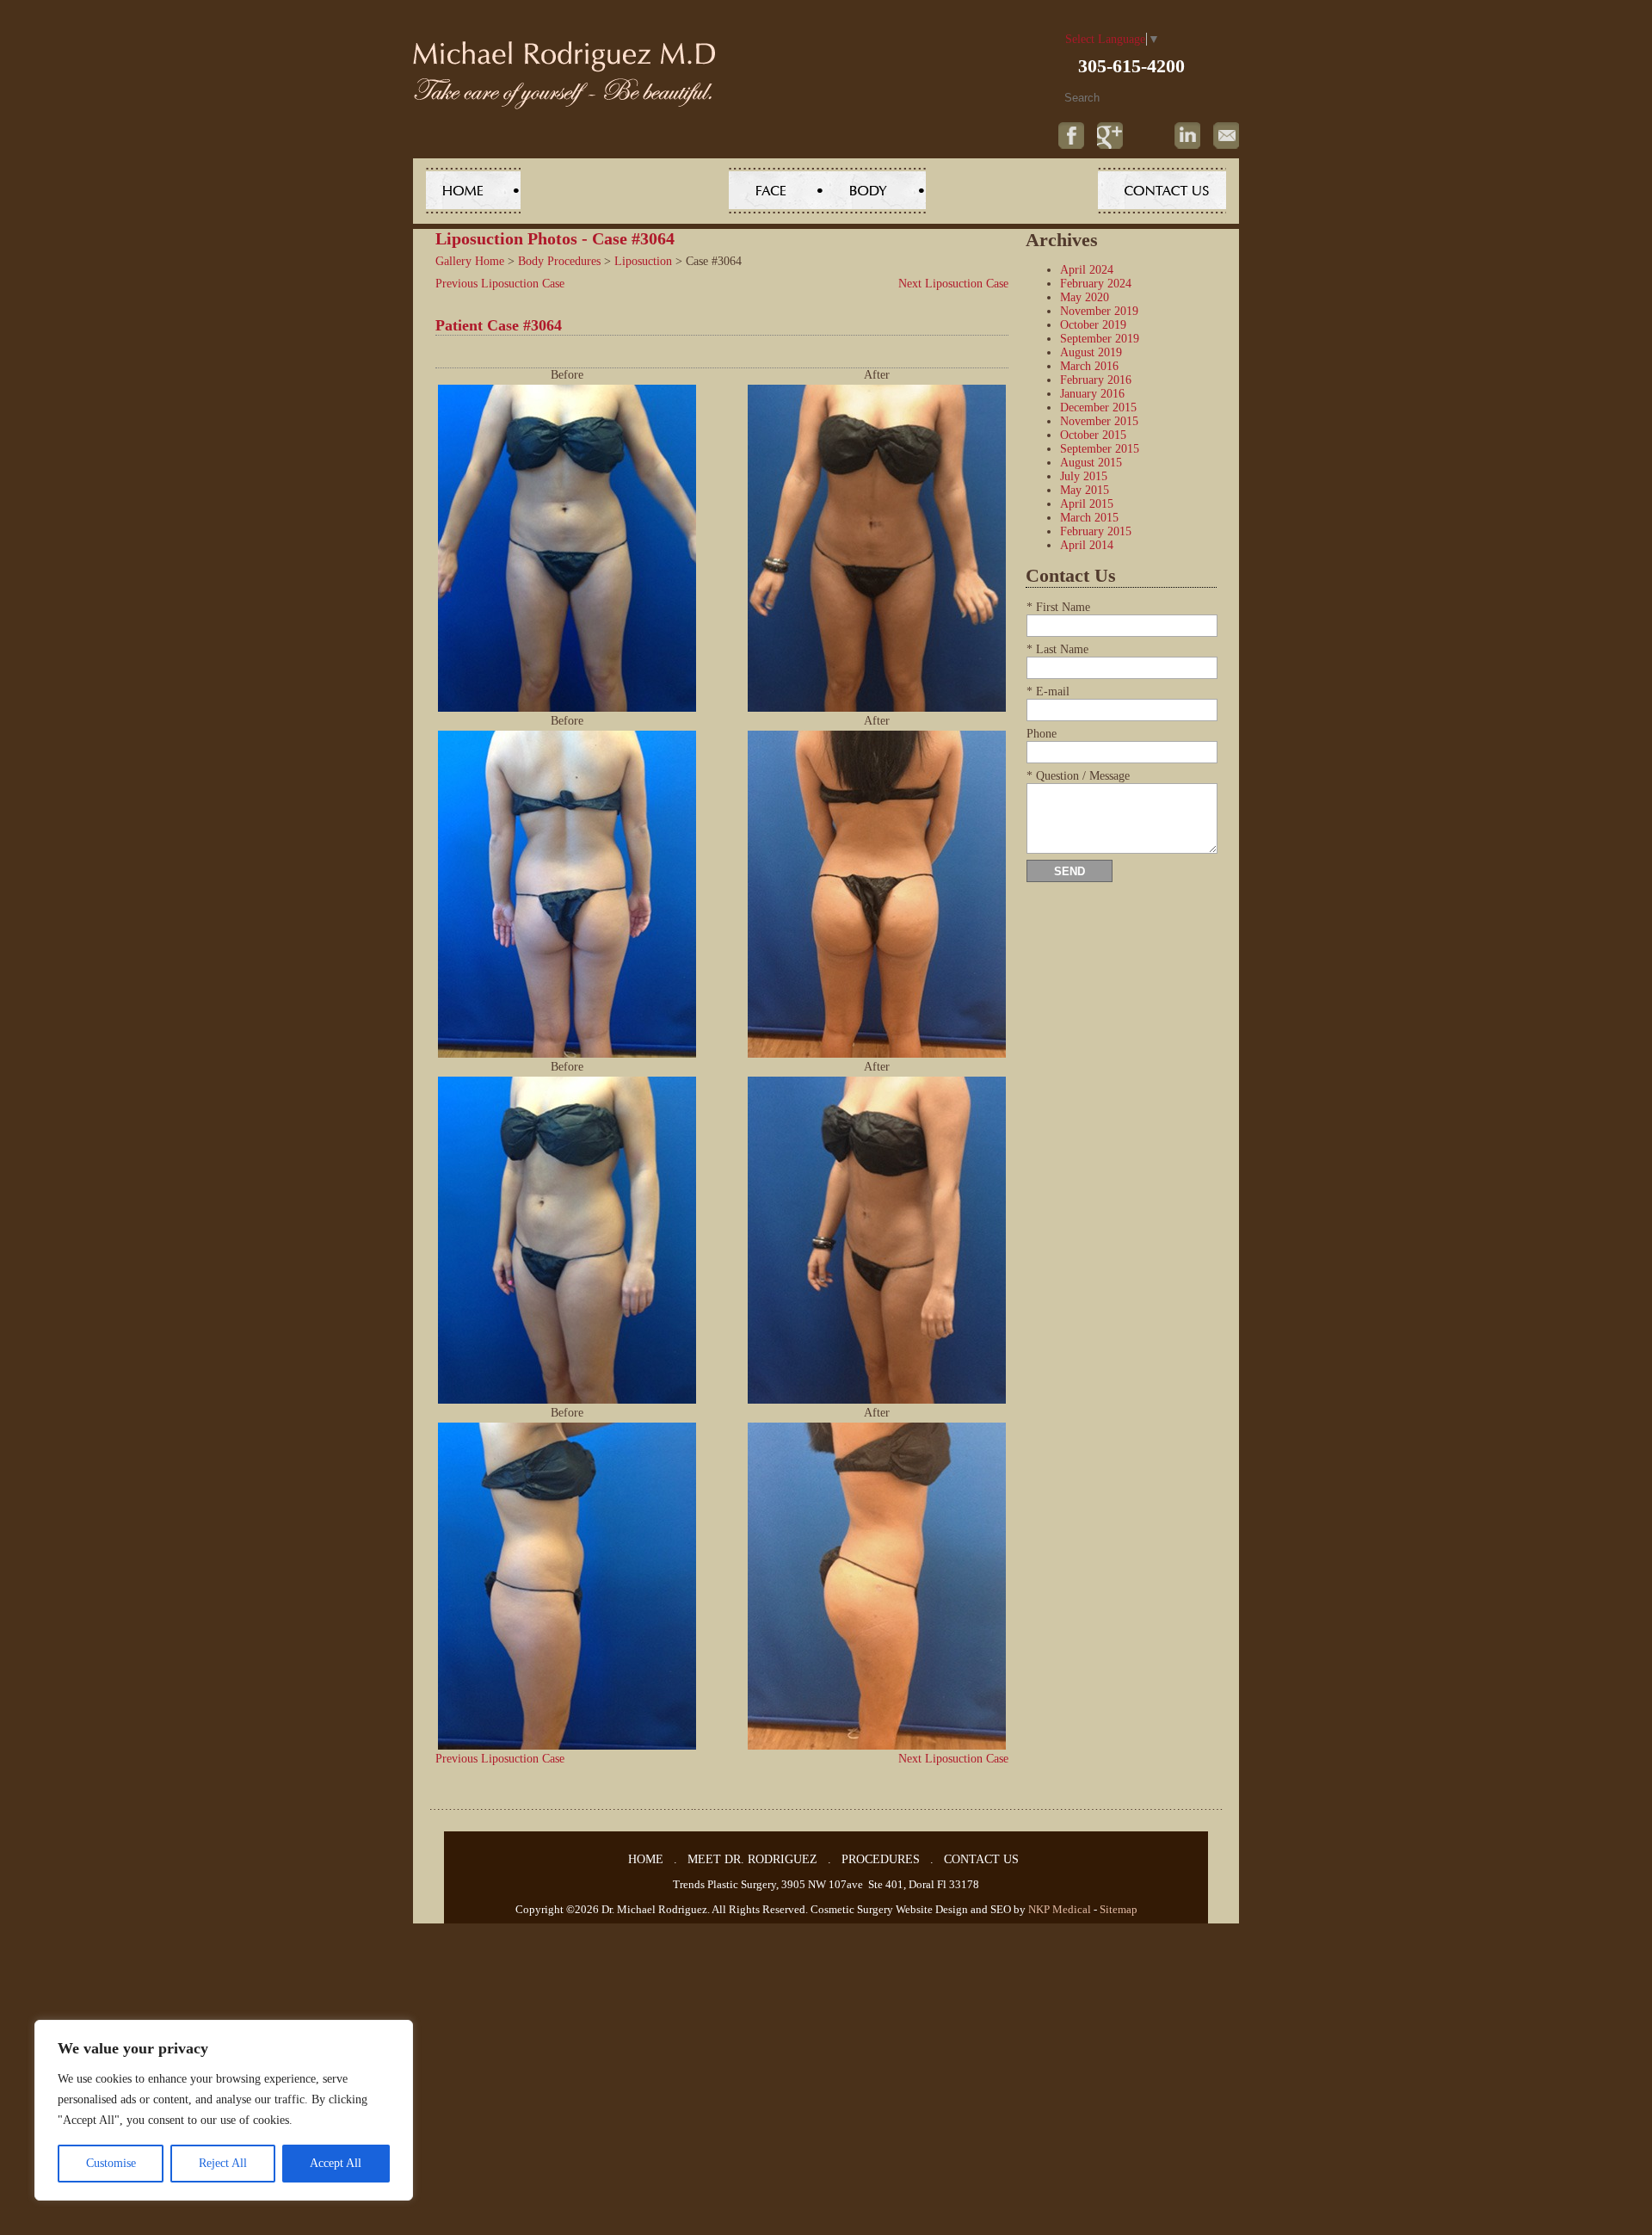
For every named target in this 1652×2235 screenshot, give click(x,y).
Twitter (1149, 136)
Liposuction (643, 261)
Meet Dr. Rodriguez (625, 191)
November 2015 (1099, 421)
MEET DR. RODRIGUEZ (752, 1859)
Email (1226, 136)
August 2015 (1091, 463)
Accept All (336, 2163)
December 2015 (1098, 407)
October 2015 (1093, 435)
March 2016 (1089, 366)
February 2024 (1096, 284)
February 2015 (1096, 531)
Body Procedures (559, 261)
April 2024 (1087, 270)
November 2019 (1099, 311)
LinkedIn (1187, 136)
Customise (111, 2163)
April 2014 (1087, 545)
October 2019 (1093, 325)
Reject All (223, 2163)
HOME (646, 1859)
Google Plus (1110, 136)
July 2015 (1084, 476)
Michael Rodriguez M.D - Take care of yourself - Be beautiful (564, 75)
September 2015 (1100, 449)
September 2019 (1100, 339)
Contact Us (1162, 191)
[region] (224, 2110)
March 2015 (1089, 518)
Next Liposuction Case (953, 284)
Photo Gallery (1012, 191)
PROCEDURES (881, 1859)
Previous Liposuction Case (500, 284)
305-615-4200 (1131, 66)
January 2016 (1092, 394)
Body (875, 191)
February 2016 (1096, 380)
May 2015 (1085, 490)
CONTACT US (981, 1859)
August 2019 (1091, 352)
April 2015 (1087, 504)
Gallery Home (470, 261)
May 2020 (1085, 297)
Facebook (1071, 136)
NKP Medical (1060, 1909)
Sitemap (1119, 1909)
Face (777, 191)
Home (473, 191)
